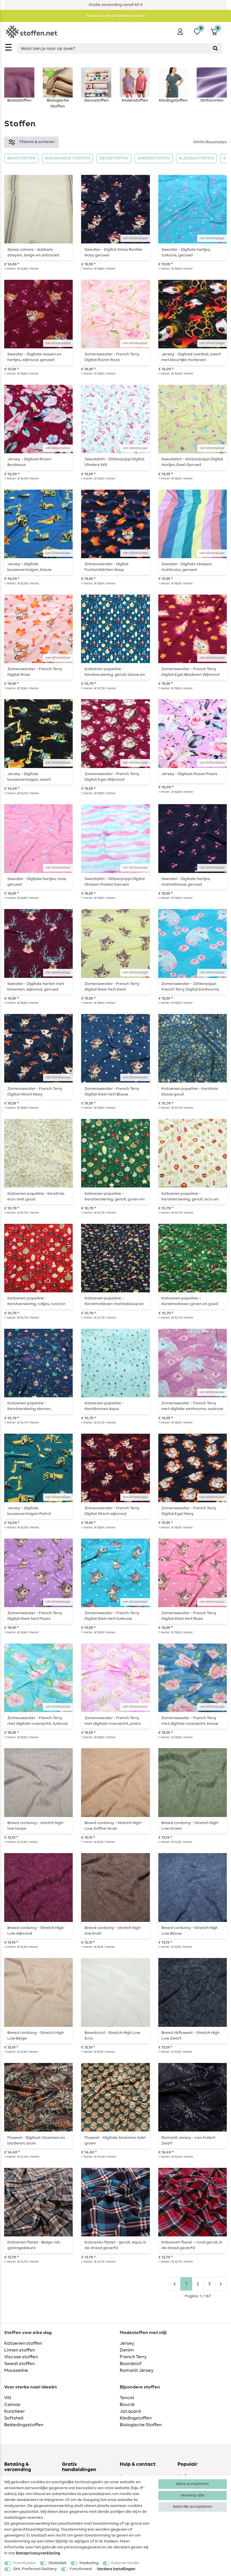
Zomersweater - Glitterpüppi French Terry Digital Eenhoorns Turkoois (190, 987)
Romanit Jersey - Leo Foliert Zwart (188, 2141)
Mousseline (16, 2370)
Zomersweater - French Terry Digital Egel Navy (189, 1511)
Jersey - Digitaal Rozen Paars (189, 774)
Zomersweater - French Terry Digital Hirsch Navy (35, 1092)
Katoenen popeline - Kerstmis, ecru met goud (36, 1196)
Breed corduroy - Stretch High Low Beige (35, 2036)
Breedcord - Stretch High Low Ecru (112, 2036)
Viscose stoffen (21, 2357)
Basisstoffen (21, 158)
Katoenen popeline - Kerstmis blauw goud (190, 1092)
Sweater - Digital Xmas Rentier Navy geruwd (114, 252)
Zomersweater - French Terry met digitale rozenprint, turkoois (38, 1721)
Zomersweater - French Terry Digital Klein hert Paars (35, 1616)
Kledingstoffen (196, 158)
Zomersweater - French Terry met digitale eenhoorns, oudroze (192, 1406)
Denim (127, 2350)
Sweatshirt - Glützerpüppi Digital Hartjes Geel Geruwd (192, 462)
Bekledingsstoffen (24, 2425)
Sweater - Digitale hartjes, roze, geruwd (37, 882)
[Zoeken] (215, 48)
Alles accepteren (192, 2484)
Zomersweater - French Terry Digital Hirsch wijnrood (112, 1511)
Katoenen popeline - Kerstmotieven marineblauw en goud (114, 1301)
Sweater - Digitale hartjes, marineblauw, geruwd (186, 882)
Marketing (89, 2563)
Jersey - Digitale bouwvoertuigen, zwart (29, 777)
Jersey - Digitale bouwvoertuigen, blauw (29, 567)
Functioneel (25, 2563)
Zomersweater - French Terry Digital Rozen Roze (112, 357)
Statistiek (57, 2563)
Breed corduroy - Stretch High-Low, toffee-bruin (114, 1826)
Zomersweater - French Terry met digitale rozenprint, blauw (190, 1721)
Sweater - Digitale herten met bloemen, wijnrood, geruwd (36, 987)
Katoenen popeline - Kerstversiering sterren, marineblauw (29, 1406)
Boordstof (131, 2364)
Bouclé (127, 2405)
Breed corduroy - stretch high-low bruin (113, 1931)
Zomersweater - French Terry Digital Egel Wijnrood (112, 777)
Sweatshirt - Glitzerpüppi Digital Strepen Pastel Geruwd (115, 882)
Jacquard (130, 2411)
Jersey (127, 2343)
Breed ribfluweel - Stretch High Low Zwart (190, 2036)
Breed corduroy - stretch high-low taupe (36, 1826)
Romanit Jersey (137, 2370)
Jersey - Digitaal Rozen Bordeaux (29, 462)
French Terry (133, 2357)
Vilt (8, 2398)
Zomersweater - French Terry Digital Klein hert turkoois (112, 1616)
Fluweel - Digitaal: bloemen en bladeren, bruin (36, 2141)
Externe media (125, 2563)
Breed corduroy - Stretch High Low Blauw (190, 1931)
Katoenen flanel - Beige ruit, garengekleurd (34, 2245)
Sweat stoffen (19, 2364)
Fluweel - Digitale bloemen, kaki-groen (115, 2141)
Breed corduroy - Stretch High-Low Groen (190, 1826)
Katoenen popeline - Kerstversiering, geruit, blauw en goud (115, 672)
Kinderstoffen (154, 158)
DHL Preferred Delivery (35, 2569)
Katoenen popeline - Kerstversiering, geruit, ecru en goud (190, 1196)
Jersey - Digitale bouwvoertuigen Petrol (29, 1511)
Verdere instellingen (116, 2569)
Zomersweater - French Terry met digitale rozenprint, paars (113, 1721)
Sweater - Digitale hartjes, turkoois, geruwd (186, 252)
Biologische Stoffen (67, 158)
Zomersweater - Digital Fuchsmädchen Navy (106, 567)
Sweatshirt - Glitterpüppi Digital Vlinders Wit (115, 462)
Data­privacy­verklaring (38, 2553)
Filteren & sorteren (37, 142)
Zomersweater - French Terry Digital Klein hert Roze (189, 1616)
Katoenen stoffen (23, 2343)
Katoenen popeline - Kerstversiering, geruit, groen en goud (115, 1196)
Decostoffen (114, 158)
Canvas (12, 2405)
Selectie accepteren (193, 2507)
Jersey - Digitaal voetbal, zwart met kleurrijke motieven (191, 357)
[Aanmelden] (180, 32)
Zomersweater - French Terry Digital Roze (35, 672)
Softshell (14, 2418)
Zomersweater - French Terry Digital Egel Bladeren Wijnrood (190, 672)
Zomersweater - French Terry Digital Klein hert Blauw (112, 1092)
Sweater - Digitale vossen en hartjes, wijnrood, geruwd (34, 357)
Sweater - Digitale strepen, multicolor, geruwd (187, 567)
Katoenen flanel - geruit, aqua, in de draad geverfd (115, 2245)
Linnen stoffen (20, 2350)
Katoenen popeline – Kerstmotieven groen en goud (190, 1301)
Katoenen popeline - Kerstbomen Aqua (104, 1406)
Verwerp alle (193, 2495)
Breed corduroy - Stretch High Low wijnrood (35, 1931)
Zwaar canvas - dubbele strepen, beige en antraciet (33, 252)
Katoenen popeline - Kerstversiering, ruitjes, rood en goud (36, 1301)
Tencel (127, 2398)
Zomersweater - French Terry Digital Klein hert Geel (112, 987)
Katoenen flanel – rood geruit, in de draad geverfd (192, 2245)
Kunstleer (15, 2411)
